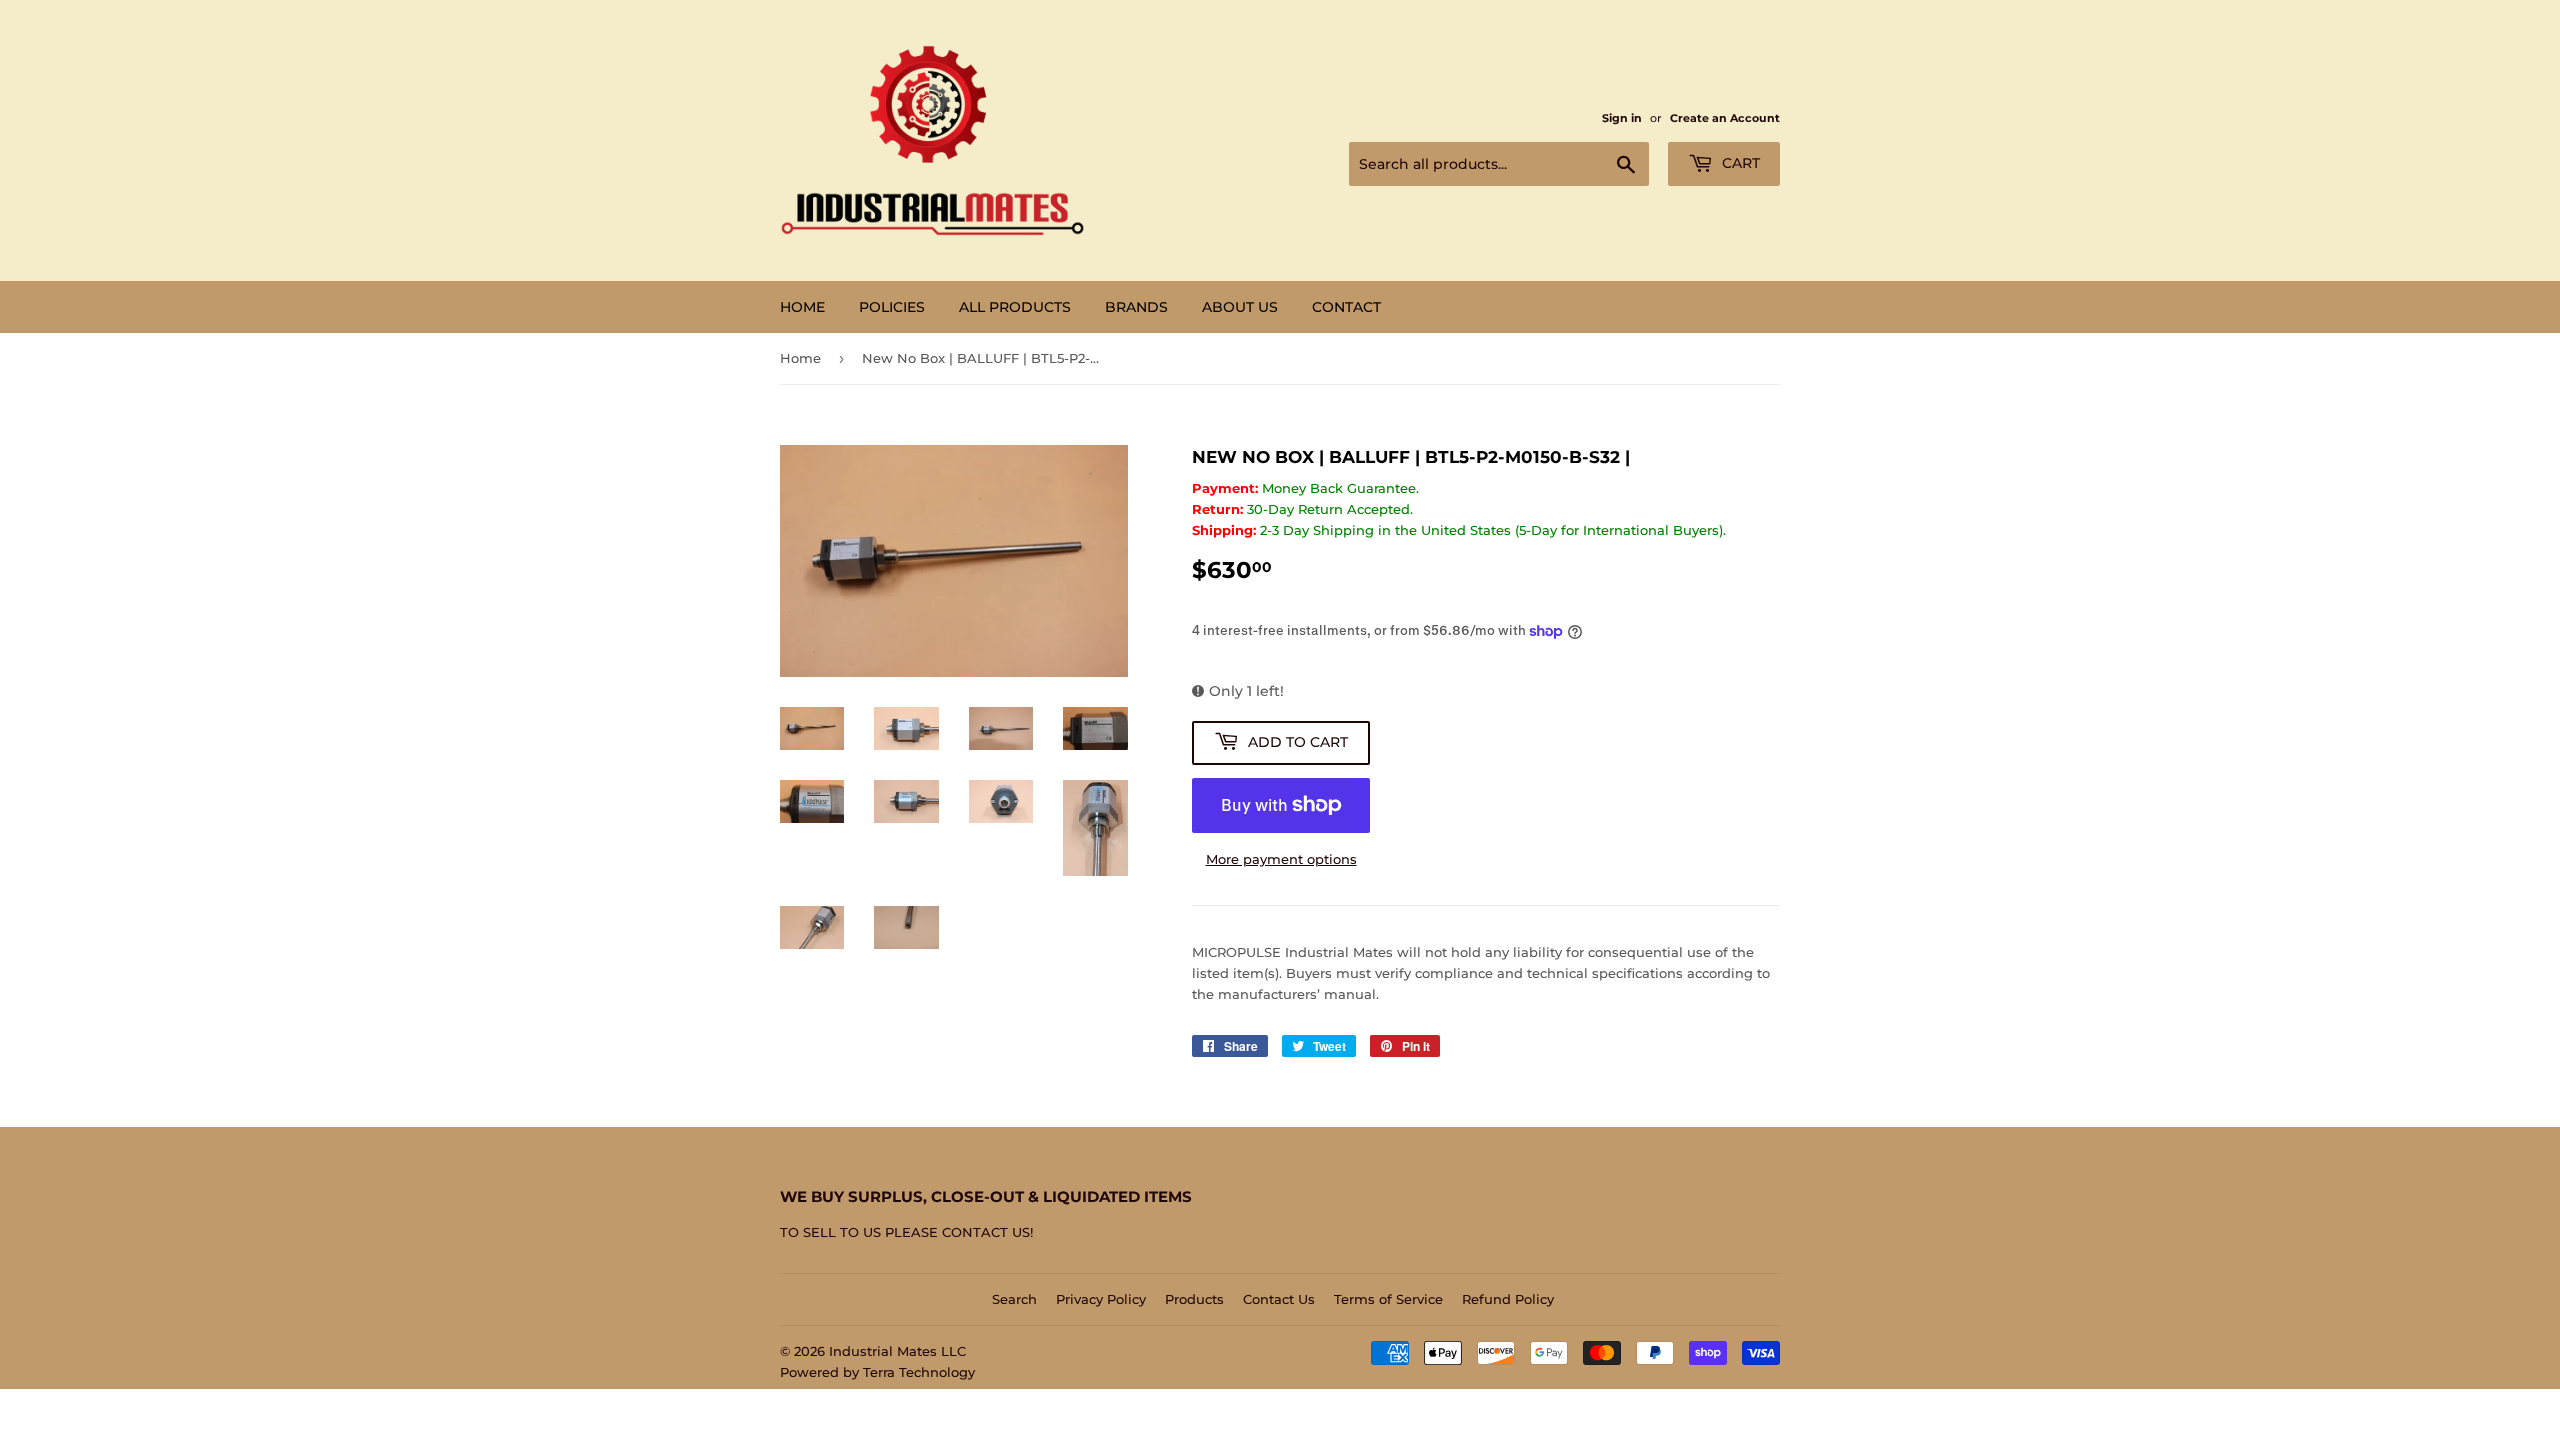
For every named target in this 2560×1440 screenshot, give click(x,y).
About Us (1240, 307)
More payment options (1281, 859)
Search (1014, 1299)
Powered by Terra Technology (877, 1372)
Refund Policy (1508, 1299)
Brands (1136, 307)
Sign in (1622, 118)
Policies (892, 307)
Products (1194, 1299)
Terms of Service (1388, 1299)
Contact (1346, 307)
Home (802, 307)
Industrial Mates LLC (897, 1351)
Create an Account (1725, 118)
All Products (1015, 307)
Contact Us (1279, 1299)
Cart (1739, 163)
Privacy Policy (1101, 1299)
